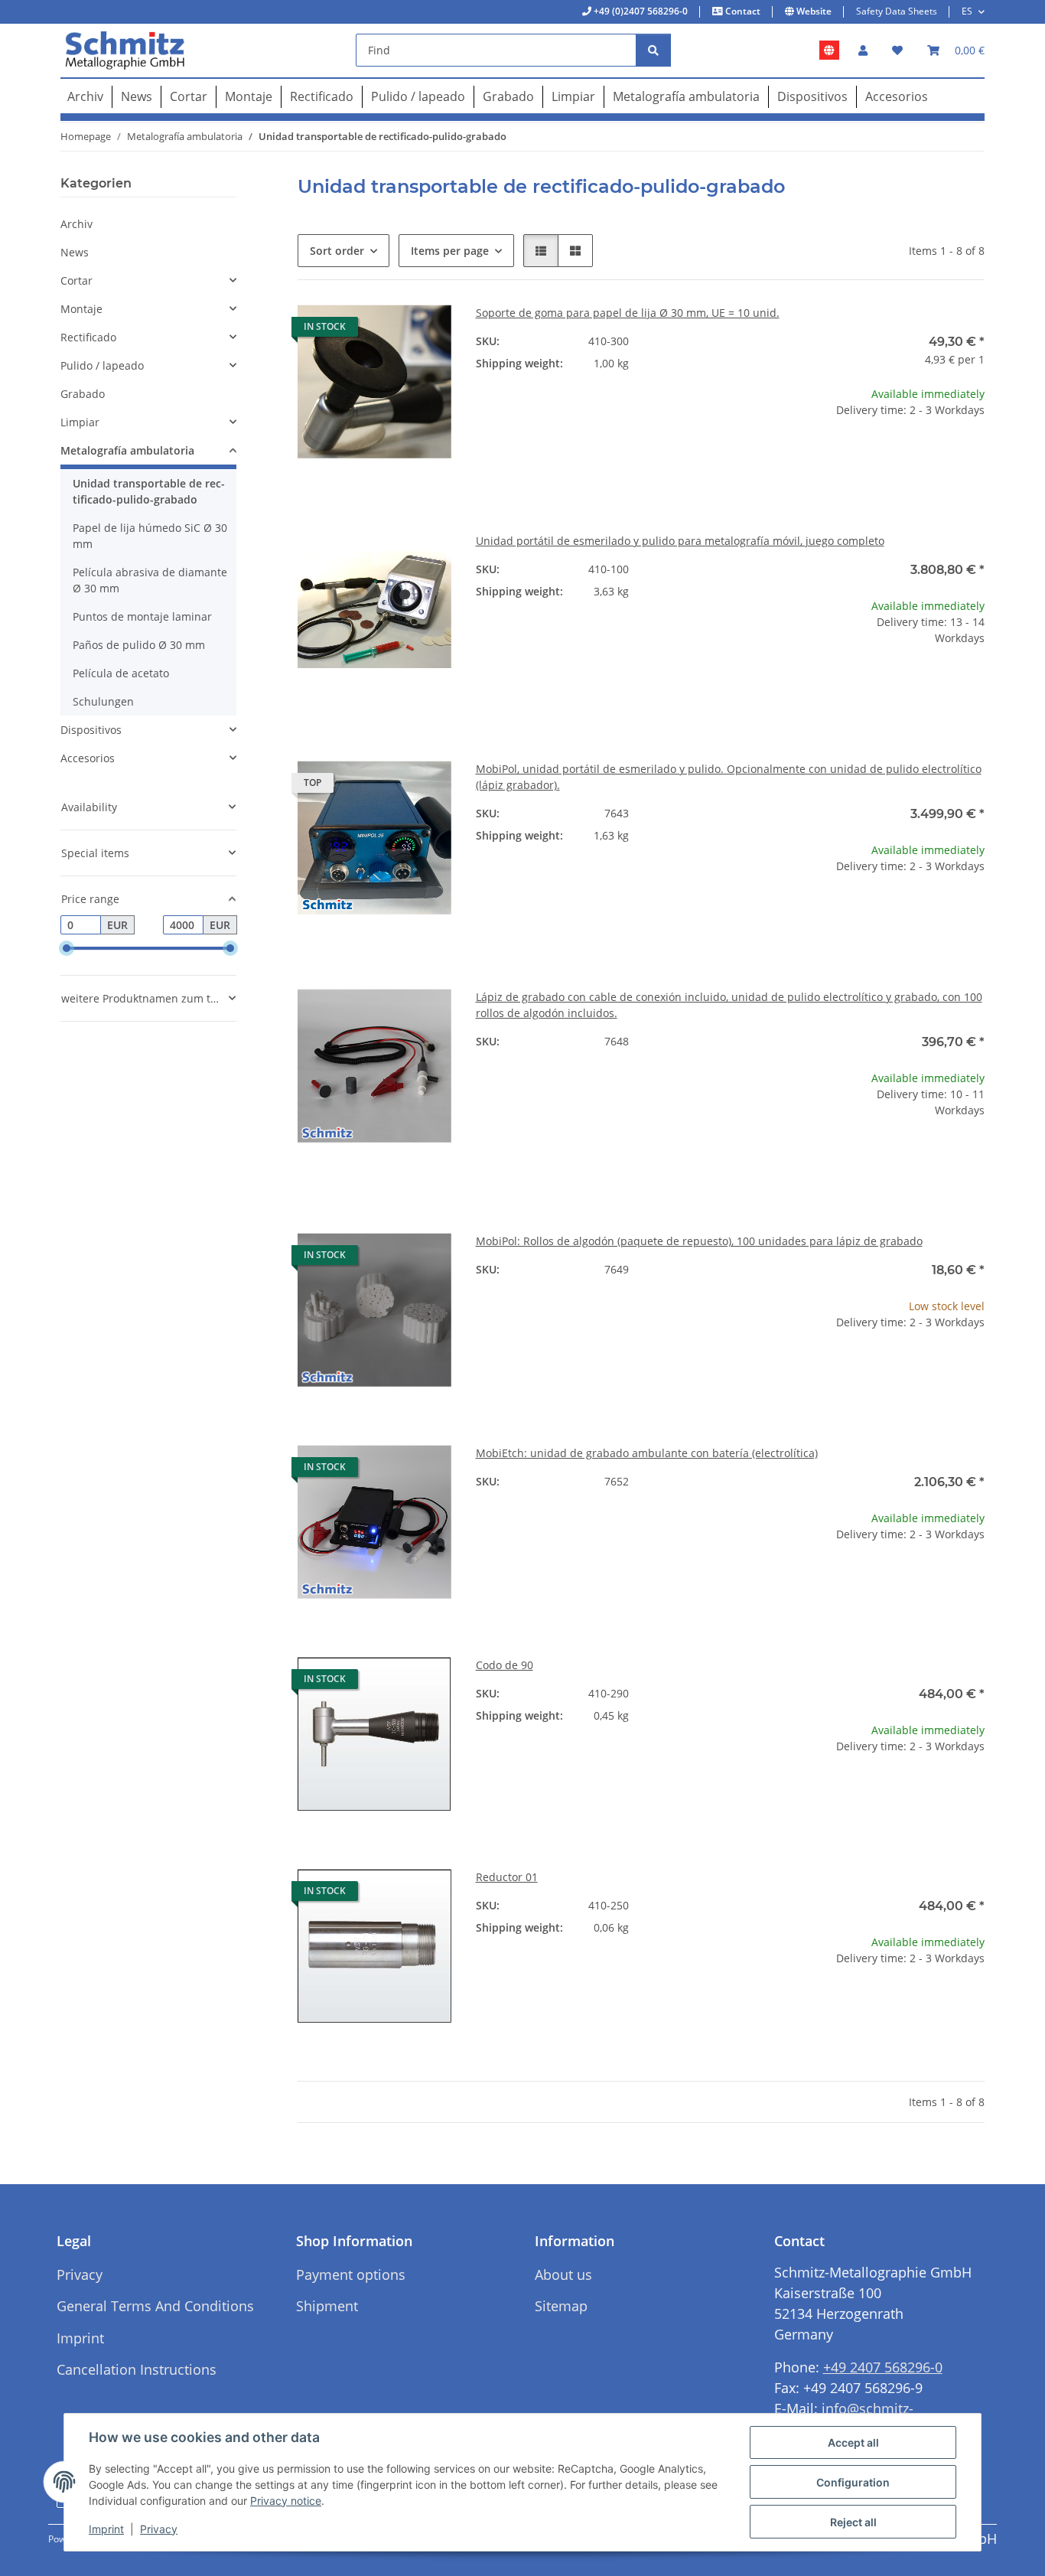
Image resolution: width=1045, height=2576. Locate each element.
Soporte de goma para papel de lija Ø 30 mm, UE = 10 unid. (628, 313)
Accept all (853, 2442)
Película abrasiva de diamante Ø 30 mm (150, 580)
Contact (742, 11)
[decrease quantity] (844, 459)
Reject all (853, 2522)
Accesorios (88, 758)
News (75, 252)
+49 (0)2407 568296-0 (640, 11)
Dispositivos (91, 730)
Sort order (337, 251)
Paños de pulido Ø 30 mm (139, 645)
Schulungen (103, 701)
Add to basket (908, 504)
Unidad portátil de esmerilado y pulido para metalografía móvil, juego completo (680, 541)
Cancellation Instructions (137, 2369)
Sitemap (561, 2306)
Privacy (159, 2529)
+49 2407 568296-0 (883, 2367)
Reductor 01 (507, 1877)
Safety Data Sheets (897, 11)
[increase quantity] (972, 459)
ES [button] (967, 11)
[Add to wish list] (425, 331)
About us (563, 2274)
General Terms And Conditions (155, 2306)
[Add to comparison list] (386, 331)
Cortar (77, 280)
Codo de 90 (505, 1665)
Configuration (853, 2482)
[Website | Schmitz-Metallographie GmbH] (829, 51)
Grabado (83, 394)
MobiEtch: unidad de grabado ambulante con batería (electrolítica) (647, 1453)
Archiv (77, 224)
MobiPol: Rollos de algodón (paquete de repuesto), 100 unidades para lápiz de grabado (699, 1241)
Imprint (106, 2529)
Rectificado (88, 337)
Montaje (81, 309)
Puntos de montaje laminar (142, 616)
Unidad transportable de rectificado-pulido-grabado (149, 491)
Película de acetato (121, 673)
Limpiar (80, 422)
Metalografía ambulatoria (127, 450)
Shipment (327, 2306)
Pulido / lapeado (102, 365)
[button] (863, 50)
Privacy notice (286, 2501)
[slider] (67, 949)
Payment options (351, 2274)
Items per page (450, 251)
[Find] (653, 50)
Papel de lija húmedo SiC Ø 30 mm (150, 536)
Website (813, 11)
